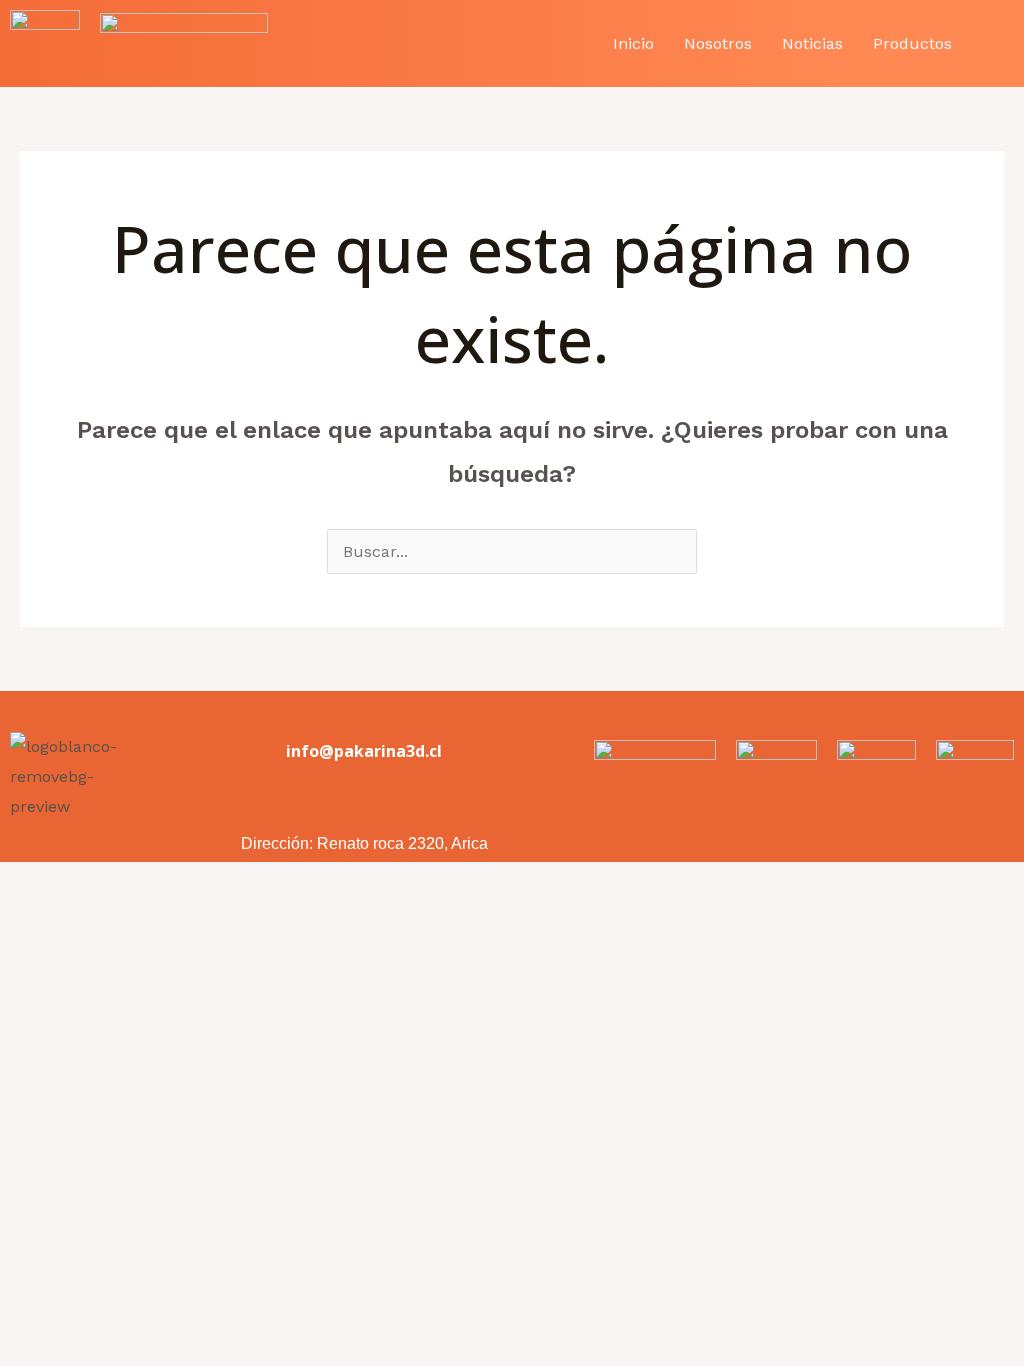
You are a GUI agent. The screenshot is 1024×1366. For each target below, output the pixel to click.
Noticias (812, 43)
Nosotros (718, 43)
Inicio (633, 43)
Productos (912, 43)
